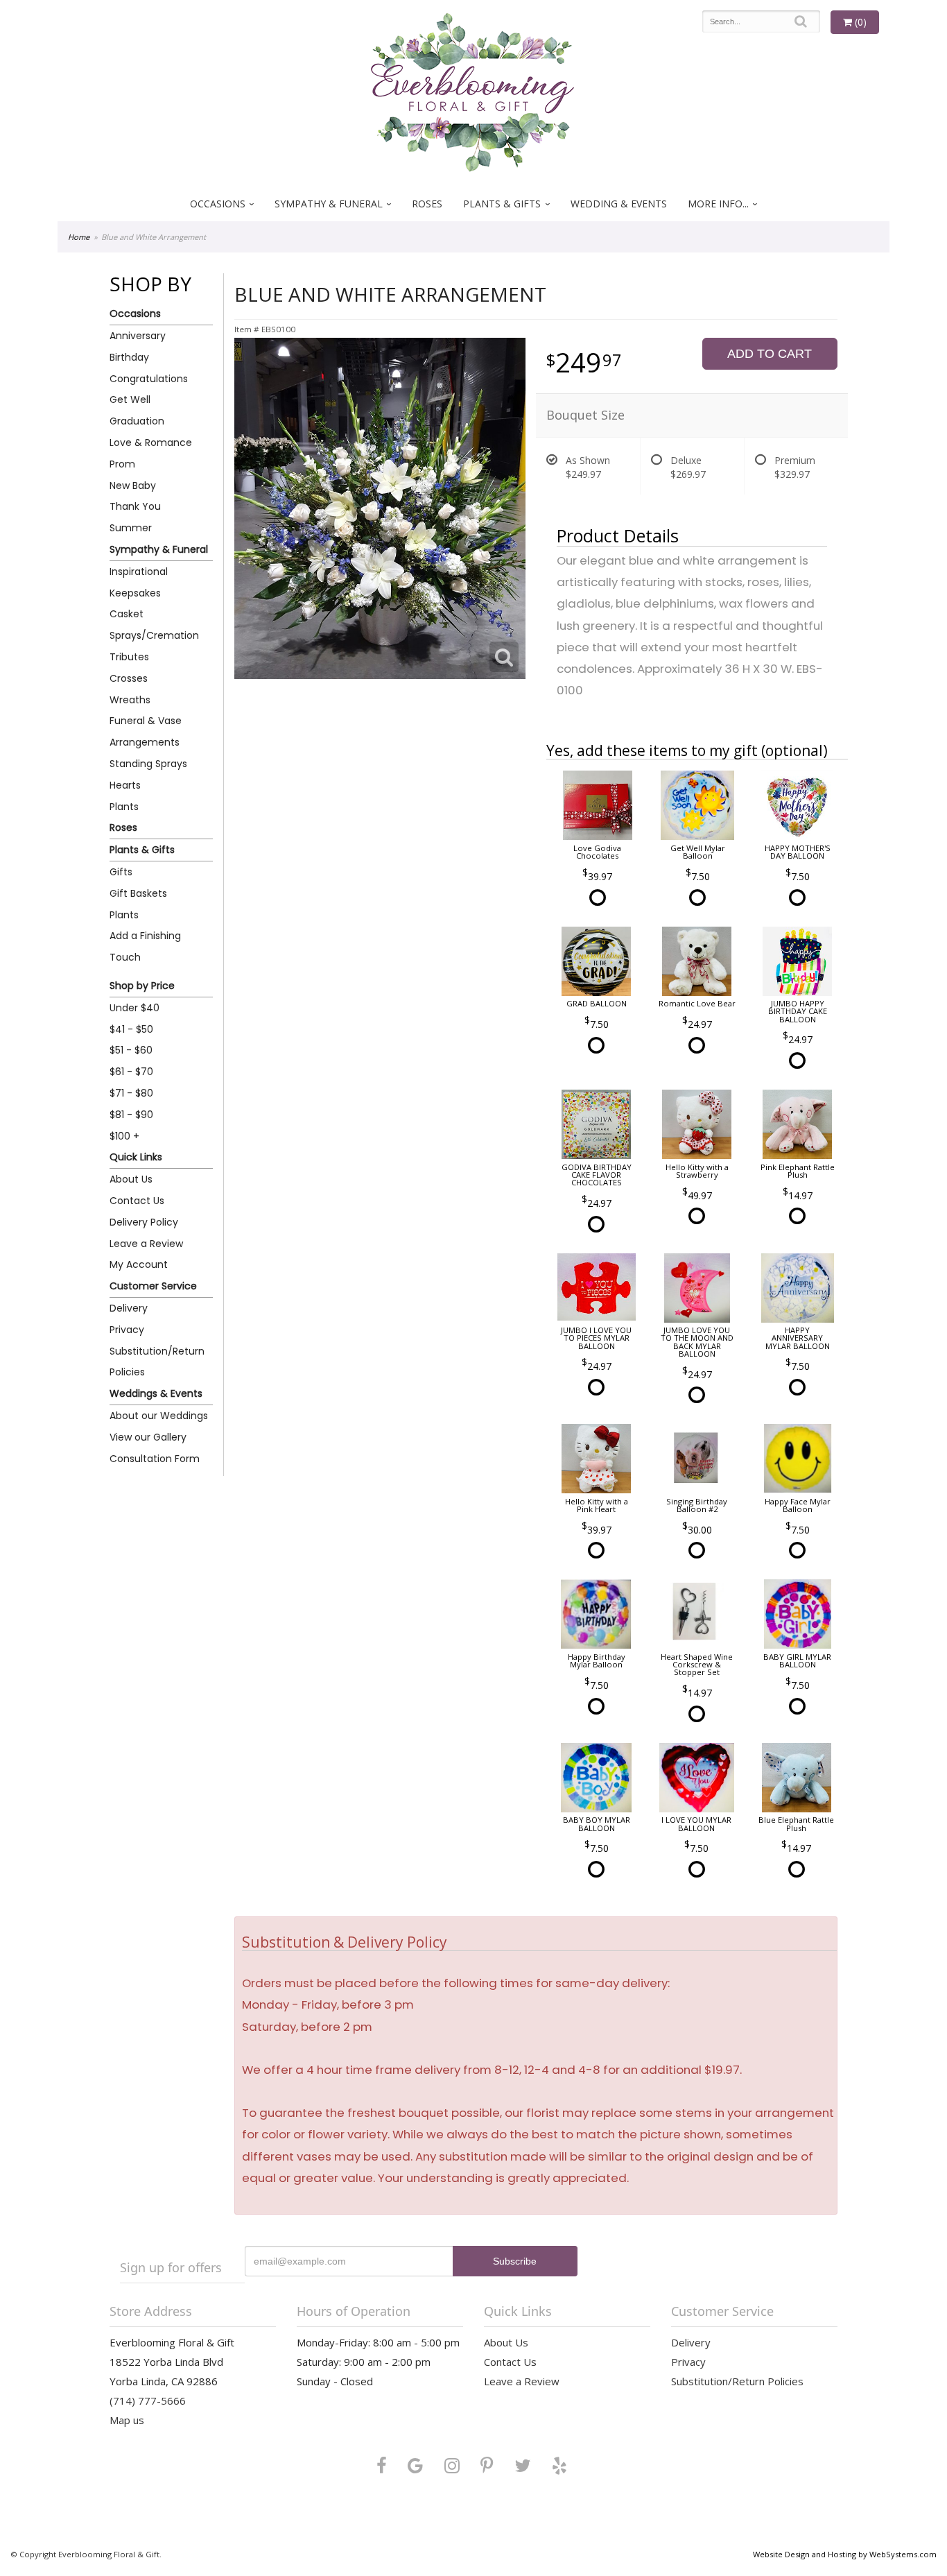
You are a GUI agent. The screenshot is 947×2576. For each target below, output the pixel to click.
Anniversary (138, 336)
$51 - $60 (131, 1050)
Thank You (135, 506)
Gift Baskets (138, 893)
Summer (131, 528)
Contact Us (137, 1201)
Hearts (125, 785)
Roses (427, 204)
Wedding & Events (619, 204)
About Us (131, 1179)
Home (79, 237)
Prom (122, 464)
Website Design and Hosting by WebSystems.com (845, 2554)
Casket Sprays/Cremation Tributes (154, 635)
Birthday (129, 357)
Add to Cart (770, 354)
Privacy (127, 1330)
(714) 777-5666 (148, 2401)
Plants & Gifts (502, 204)
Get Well (130, 400)
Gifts (121, 872)
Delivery (129, 1308)
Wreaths (130, 700)
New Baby (133, 486)
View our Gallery (148, 1437)
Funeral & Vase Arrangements (146, 731)
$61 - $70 (131, 1072)
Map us (127, 2420)
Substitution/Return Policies (157, 1362)
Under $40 (134, 1008)
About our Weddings (159, 1416)
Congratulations (149, 379)
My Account (139, 1264)
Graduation (137, 421)
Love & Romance (151, 443)
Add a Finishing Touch (145, 946)
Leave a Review (146, 1244)
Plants (124, 807)
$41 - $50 (131, 1029)
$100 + (124, 1136)
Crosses (129, 678)
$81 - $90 (131, 1115)
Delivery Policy (144, 1222)
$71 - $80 (131, 1093)
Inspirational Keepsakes (139, 582)
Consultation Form (155, 1459)
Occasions (218, 204)
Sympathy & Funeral (329, 204)
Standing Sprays (148, 764)
